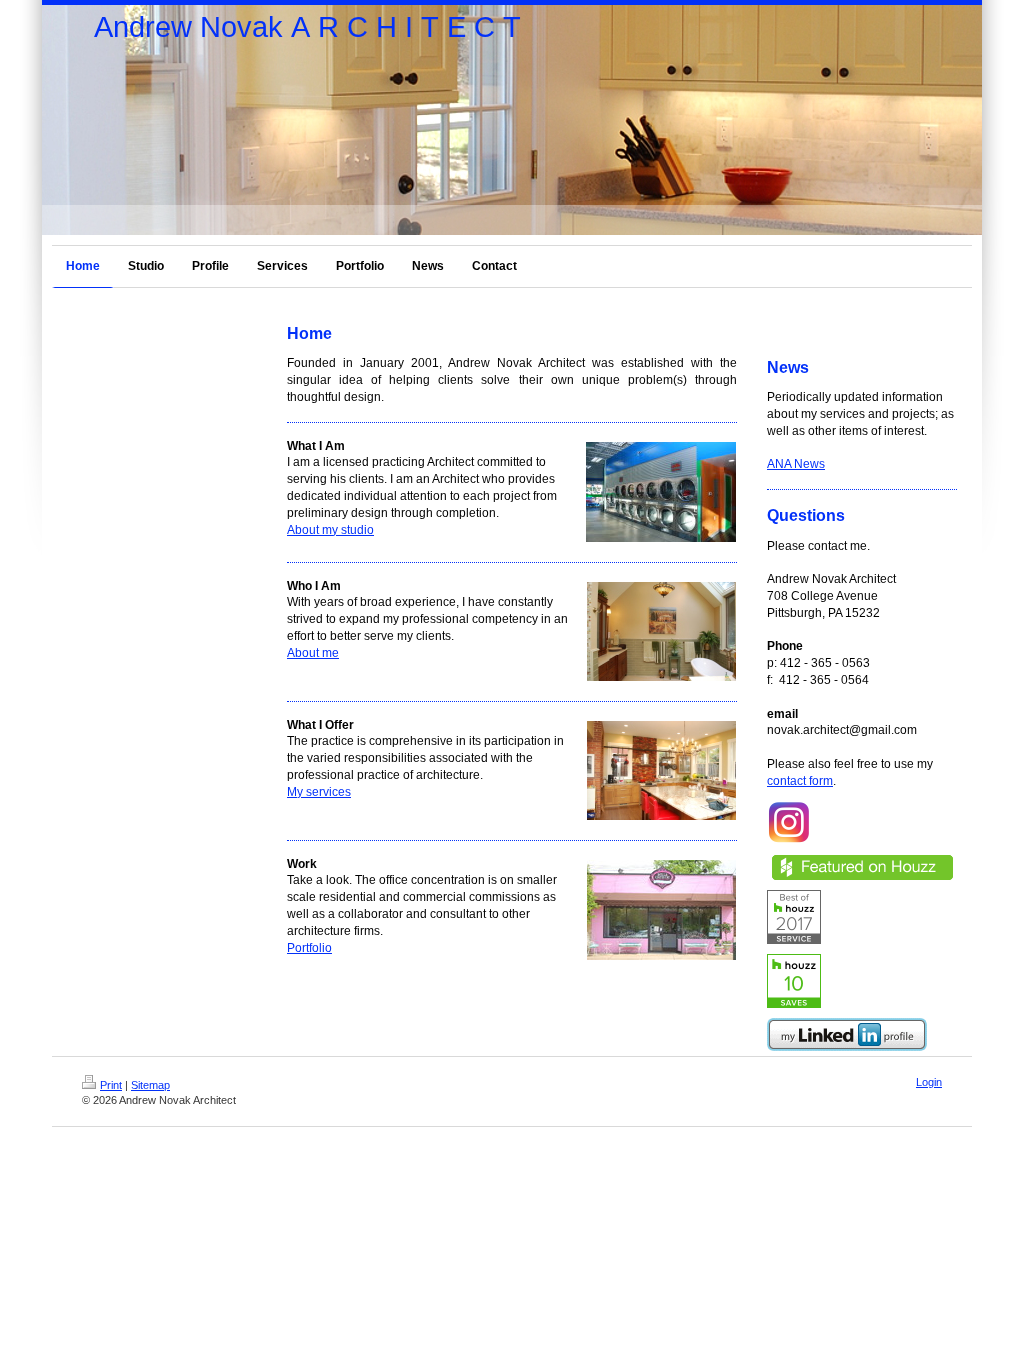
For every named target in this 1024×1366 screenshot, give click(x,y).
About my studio (330, 530)
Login (929, 1082)
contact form (800, 781)
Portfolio (309, 948)
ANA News (796, 464)
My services (319, 792)
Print (111, 1085)
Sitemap (150, 1085)
